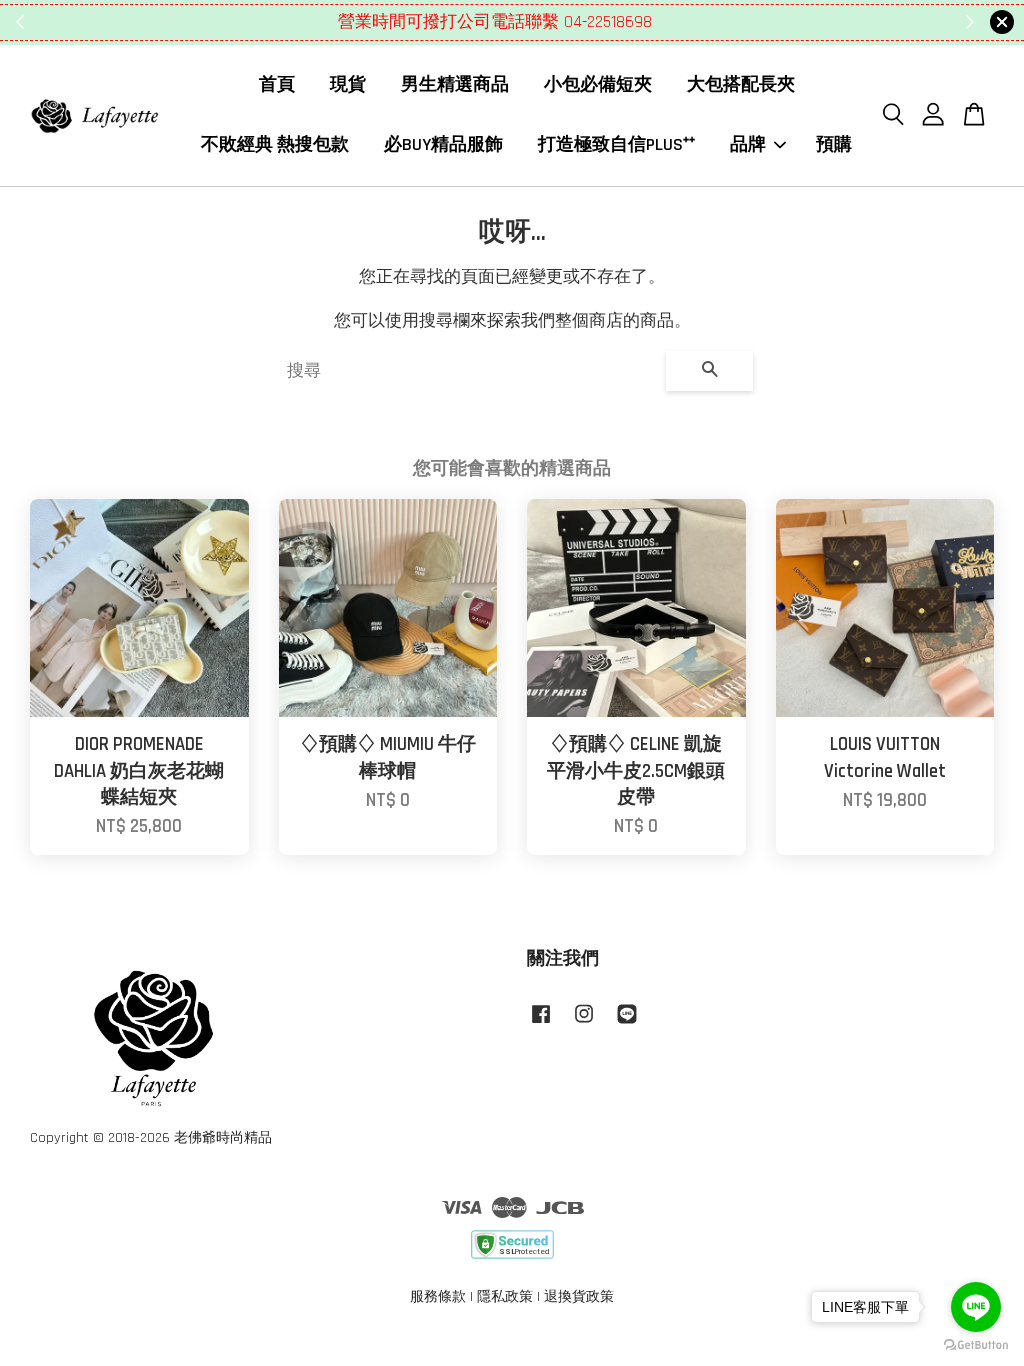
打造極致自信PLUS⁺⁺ (616, 144)
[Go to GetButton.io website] (976, 1345)
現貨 (348, 84)
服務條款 (438, 1297)
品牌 (748, 144)
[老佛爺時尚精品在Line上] (627, 1024)
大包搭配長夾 (741, 84)
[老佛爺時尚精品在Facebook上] (541, 1024)
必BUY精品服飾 (443, 144)
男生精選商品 (455, 84)
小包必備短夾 (598, 84)
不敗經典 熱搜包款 (275, 144)
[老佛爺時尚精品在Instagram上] (584, 1024)
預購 (834, 144)
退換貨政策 (579, 1297)
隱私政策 (505, 1297)
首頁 (277, 84)
